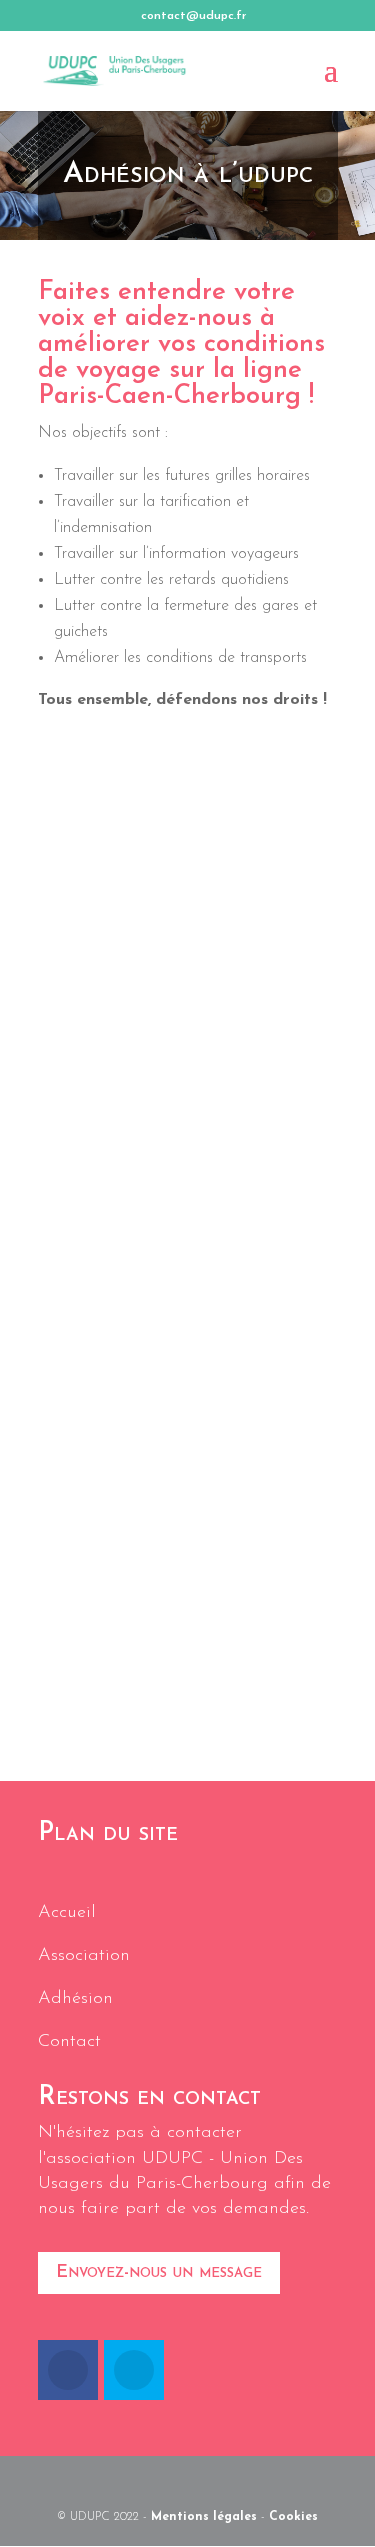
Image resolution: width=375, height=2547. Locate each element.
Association (84, 1956)
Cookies (293, 2517)
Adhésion (75, 1999)
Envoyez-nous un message (159, 2273)
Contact (69, 2042)
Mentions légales (204, 2517)
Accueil (67, 1913)
